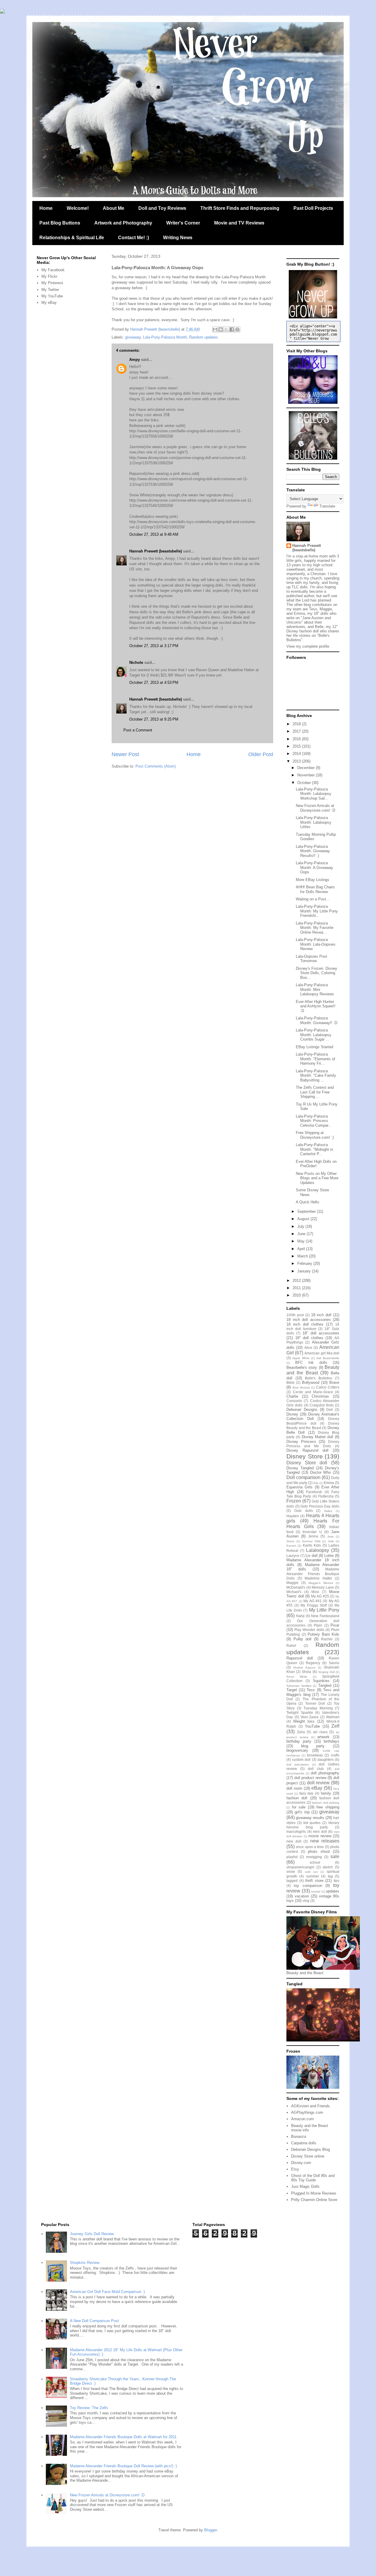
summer (313, 1876)
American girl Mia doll (322, 1353)
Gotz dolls (304, 1511)
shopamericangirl (300, 1867)
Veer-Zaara (309, 1717)
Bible (291, 1382)
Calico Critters (328, 1387)
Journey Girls (311, 1541)
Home (46, 208)
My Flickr (49, 276)
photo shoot (319, 1851)
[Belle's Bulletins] (313, 458)
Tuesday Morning (318, 1708)
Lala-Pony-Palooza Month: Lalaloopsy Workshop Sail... (314, 794)
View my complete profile (308, 646)
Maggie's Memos (321, 1583)
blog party (313, 1746)
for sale (299, 1807)
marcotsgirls (296, 1831)
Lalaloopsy (318, 1550)
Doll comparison (303, 1477)
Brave (334, 1382)
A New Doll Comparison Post (94, 2321)
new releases (325, 1841)
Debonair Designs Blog (310, 2149)
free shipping (328, 1807)
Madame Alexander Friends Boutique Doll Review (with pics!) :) (123, 2466)
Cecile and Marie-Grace (313, 1392)
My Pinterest (52, 283)
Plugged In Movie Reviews (314, 2193)
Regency (313, 1663)
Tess (311, 1690)
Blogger (210, 2530)
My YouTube (52, 296)
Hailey (328, 1511)
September (307, 1211)
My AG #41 (313, 1601)
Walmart (333, 1717)
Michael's (294, 1592)
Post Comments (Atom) (156, 766)
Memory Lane (323, 1587)
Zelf (335, 1726)
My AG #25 (320, 1596)
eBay (317, 1788)
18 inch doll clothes (305, 1324)
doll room (294, 1788)
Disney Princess (301, 1442)
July (301, 1226)
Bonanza (299, 2137)
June (302, 1234)
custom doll (301, 1760)
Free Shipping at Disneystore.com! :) (315, 1135)
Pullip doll (302, 1639)
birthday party (299, 1741)
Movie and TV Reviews (239, 223)
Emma (329, 1483)
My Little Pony (324, 1610)
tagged (292, 1881)
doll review (318, 1783)
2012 (297, 1281)
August (304, 1219)
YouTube (312, 1726)
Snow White (297, 1677)
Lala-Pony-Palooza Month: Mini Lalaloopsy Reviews (315, 989)
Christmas (320, 1396)
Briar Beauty (301, 1387)
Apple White (301, 1358)
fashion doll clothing (326, 1803)
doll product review (310, 1778)
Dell (330, 1410)
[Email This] (215, 329)
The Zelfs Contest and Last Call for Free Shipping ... (315, 1092)
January (305, 1271)
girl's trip (302, 1812)
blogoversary (297, 1750)
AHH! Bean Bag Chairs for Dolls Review (315, 889)
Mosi (315, 1592)
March (303, 1256)
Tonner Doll (315, 1703)
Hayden (293, 1516)
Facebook (314, 1492)
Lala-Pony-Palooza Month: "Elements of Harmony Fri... (315, 1059)
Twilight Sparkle (300, 1712)
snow (291, 1871)
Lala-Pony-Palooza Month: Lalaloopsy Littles (314, 822)
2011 (297, 1288)
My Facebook (53, 270)
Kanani (291, 1546)
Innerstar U (312, 1532)
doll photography (325, 1773)
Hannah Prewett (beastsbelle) (156, 551)
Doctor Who (321, 1472)
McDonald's (296, 1587)
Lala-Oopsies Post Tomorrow (312, 959)
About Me (114, 208)
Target (292, 1690)
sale (335, 1856)
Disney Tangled (300, 1468)
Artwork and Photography (123, 223)
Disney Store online (308, 2156)
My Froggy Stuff (314, 1605)
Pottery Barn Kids (323, 1634)
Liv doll (312, 1556)
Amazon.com (302, 2119)
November (307, 775)
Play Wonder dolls (309, 1630)
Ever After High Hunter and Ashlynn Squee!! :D (316, 1006)
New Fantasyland (325, 1616)
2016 (297, 739)
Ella (316, 1483)
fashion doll (297, 1798)
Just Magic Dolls (305, 2186)
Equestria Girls (299, 1487)
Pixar (335, 1625)
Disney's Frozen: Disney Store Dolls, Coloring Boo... (317, 973)
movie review (320, 1836)
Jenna (313, 1536)
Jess (330, 1536)
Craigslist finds (322, 1405)
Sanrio (334, 1663)
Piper (318, 1625)
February (305, 1263)
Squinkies (321, 1681)
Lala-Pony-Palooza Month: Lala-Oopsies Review (316, 944)
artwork (323, 1737)
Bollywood (311, 1382)
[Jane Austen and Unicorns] (313, 402)
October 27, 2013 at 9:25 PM (154, 719)
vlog (306, 1901)
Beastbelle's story (302, 1367)
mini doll (320, 1831)
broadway (315, 1755)
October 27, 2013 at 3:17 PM (154, 646)
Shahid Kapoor (304, 1668)
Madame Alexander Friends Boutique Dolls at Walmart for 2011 (123, 2437)
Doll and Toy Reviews (162, 208)
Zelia (301, 1732)
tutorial (316, 1891)
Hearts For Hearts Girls (313, 1524)
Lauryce (293, 1556)
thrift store (314, 1881)
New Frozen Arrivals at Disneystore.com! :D (315, 808)
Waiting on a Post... (313, 899)
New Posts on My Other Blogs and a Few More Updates (317, 1178)
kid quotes (312, 1823)
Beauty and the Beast (313, 1370)
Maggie (292, 1583)
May (302, 1241)
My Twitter (50, 290)
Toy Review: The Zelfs (89, 2408)
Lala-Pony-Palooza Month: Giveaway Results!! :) (313, 851)
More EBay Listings (313, 880)
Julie (331, 1541)
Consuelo (294, 1401)
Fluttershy (326, 1496)
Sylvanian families (299, 1686)
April (302, 1249)
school (315, 1862)
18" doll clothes (309, 1338)
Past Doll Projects (313, 208)
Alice (308, 1348)
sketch (328, 1867)
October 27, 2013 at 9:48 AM (154, 534)
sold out (311, 1872)
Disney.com (301, 2163)
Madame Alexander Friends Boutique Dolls (313, 1574)
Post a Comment (138, 730)
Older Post (261, 754)
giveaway (133, 337)
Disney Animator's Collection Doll (313, 1417)
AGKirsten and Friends (310, 2106)
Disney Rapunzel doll (307, 1450)
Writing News (178, 238)
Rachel (327, 1639)
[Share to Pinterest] (237, 329)
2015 (297, 746)
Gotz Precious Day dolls (320, 1506)
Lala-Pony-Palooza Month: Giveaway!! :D (317, 1020)
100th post (295, 1315)
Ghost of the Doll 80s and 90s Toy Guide (313, 2178)
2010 (297, 1295)
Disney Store (305, 1456)
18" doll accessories (321, 1333)
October (305, 783)
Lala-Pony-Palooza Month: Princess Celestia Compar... (314, 1121)
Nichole (136, 663)
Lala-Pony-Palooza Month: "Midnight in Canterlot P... (314, 1149)
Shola (306, 1672)
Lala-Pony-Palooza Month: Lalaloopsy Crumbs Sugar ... (314, 1035)
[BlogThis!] (221, 329)
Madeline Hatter (318, 1578)
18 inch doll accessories (309, 1320)
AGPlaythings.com (307, 2112)
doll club (316, 1769)
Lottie (329, 1556)
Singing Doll (326, 1672)
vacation (302, 1896)
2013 (297, 761)
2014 (297, 754)
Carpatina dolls (304, 2143)
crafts (335, 1755)
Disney (292, 1414)
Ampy (135, 360)
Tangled (325, 1685)
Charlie (292, 1396)
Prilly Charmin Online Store (314, 2200)
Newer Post (125, 754)
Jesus (290, 1541)
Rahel (291, 1645)
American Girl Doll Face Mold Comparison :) (107, 2292)
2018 (297, 724)
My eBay (49, 303)
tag (330, 1876)
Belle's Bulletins (319, 1378)
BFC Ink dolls (311, 1362)
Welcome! (78, 208)
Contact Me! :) (134, 238)
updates (333, 1891)
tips (336, 1881)
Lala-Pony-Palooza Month (165, 337)
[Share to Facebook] (232, 329)
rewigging (314, 1857)
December (307, 768)
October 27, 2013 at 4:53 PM (154, 682)
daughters (326, 1760)
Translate (327, 506)
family (326, 1793)
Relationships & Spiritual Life (72, 238)
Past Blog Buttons (60, 223)
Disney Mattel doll (318, 1437)
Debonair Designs (302, 1410)
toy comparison (308, 1886)
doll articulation (298, 1764)
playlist (292, 1857)
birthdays (331, 1741)
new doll (294, 1841)
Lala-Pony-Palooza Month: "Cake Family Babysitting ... (316, 1076)
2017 (297, 731)
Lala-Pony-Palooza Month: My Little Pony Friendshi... (317, 911)
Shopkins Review (85, 2263)
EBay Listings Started (314, 1047)
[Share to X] (226, 329)
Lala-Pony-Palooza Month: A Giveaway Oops (314, 867)
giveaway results (310, 1818)
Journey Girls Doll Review (92, 2234)
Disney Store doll (307, 1463)
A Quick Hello (307, 1202)
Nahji (300, 1616)
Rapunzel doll (300, 1658)
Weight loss (304, 1721)
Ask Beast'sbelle (328, 1358)
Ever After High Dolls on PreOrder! (316, 1164)
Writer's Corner (183, 223)
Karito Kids (312, 1545)
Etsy (295, 2169)
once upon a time (310, 1847)
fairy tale (306, 1793)
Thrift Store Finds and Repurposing (240, 208)
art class (320, 1732)
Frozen (294, 1501)
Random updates (204, 337)
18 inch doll (321, 1315)
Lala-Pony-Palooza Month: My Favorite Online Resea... (315, 928)
